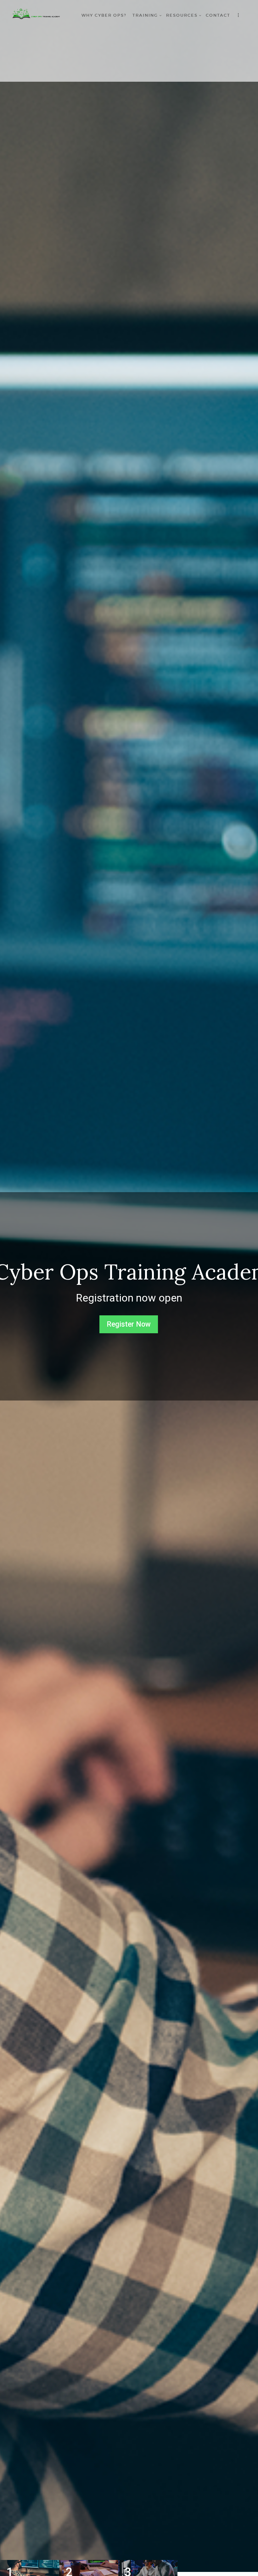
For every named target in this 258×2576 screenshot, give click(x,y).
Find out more (130, 1314)
